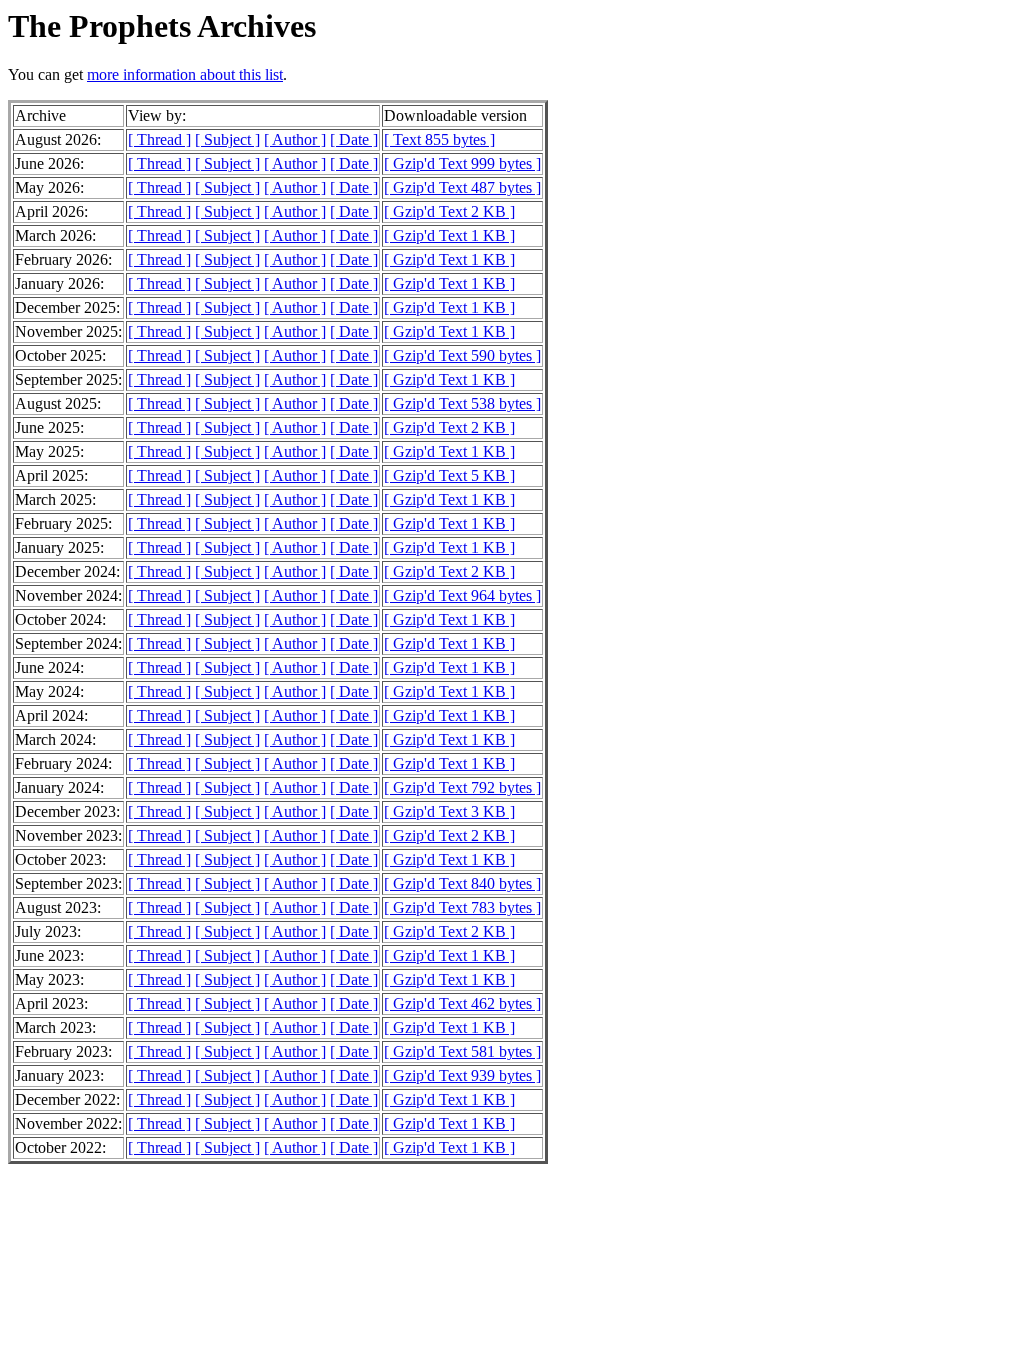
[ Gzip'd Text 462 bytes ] (462, 1003)
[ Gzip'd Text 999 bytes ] (462, 163)
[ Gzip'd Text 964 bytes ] (462, 595)
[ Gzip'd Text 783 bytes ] (462, 907)
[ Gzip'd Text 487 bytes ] (462, 187)
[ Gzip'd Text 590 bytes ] (462, 355)
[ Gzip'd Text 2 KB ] (449, 211)
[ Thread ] (159, 139)
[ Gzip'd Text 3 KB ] (449, 811)
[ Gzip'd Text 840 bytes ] (462, 883)
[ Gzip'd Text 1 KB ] (449, 235)
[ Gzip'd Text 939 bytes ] (462, 1075)
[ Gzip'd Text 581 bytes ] (462, 1051)
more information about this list (185, 74)
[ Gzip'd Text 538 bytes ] (462, 403)
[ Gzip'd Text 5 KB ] (449, 475)
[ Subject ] (227, 139)
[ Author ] (295, 139)
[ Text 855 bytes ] (439, 139)
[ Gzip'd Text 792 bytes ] (462, 787)
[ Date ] (354, 139)
